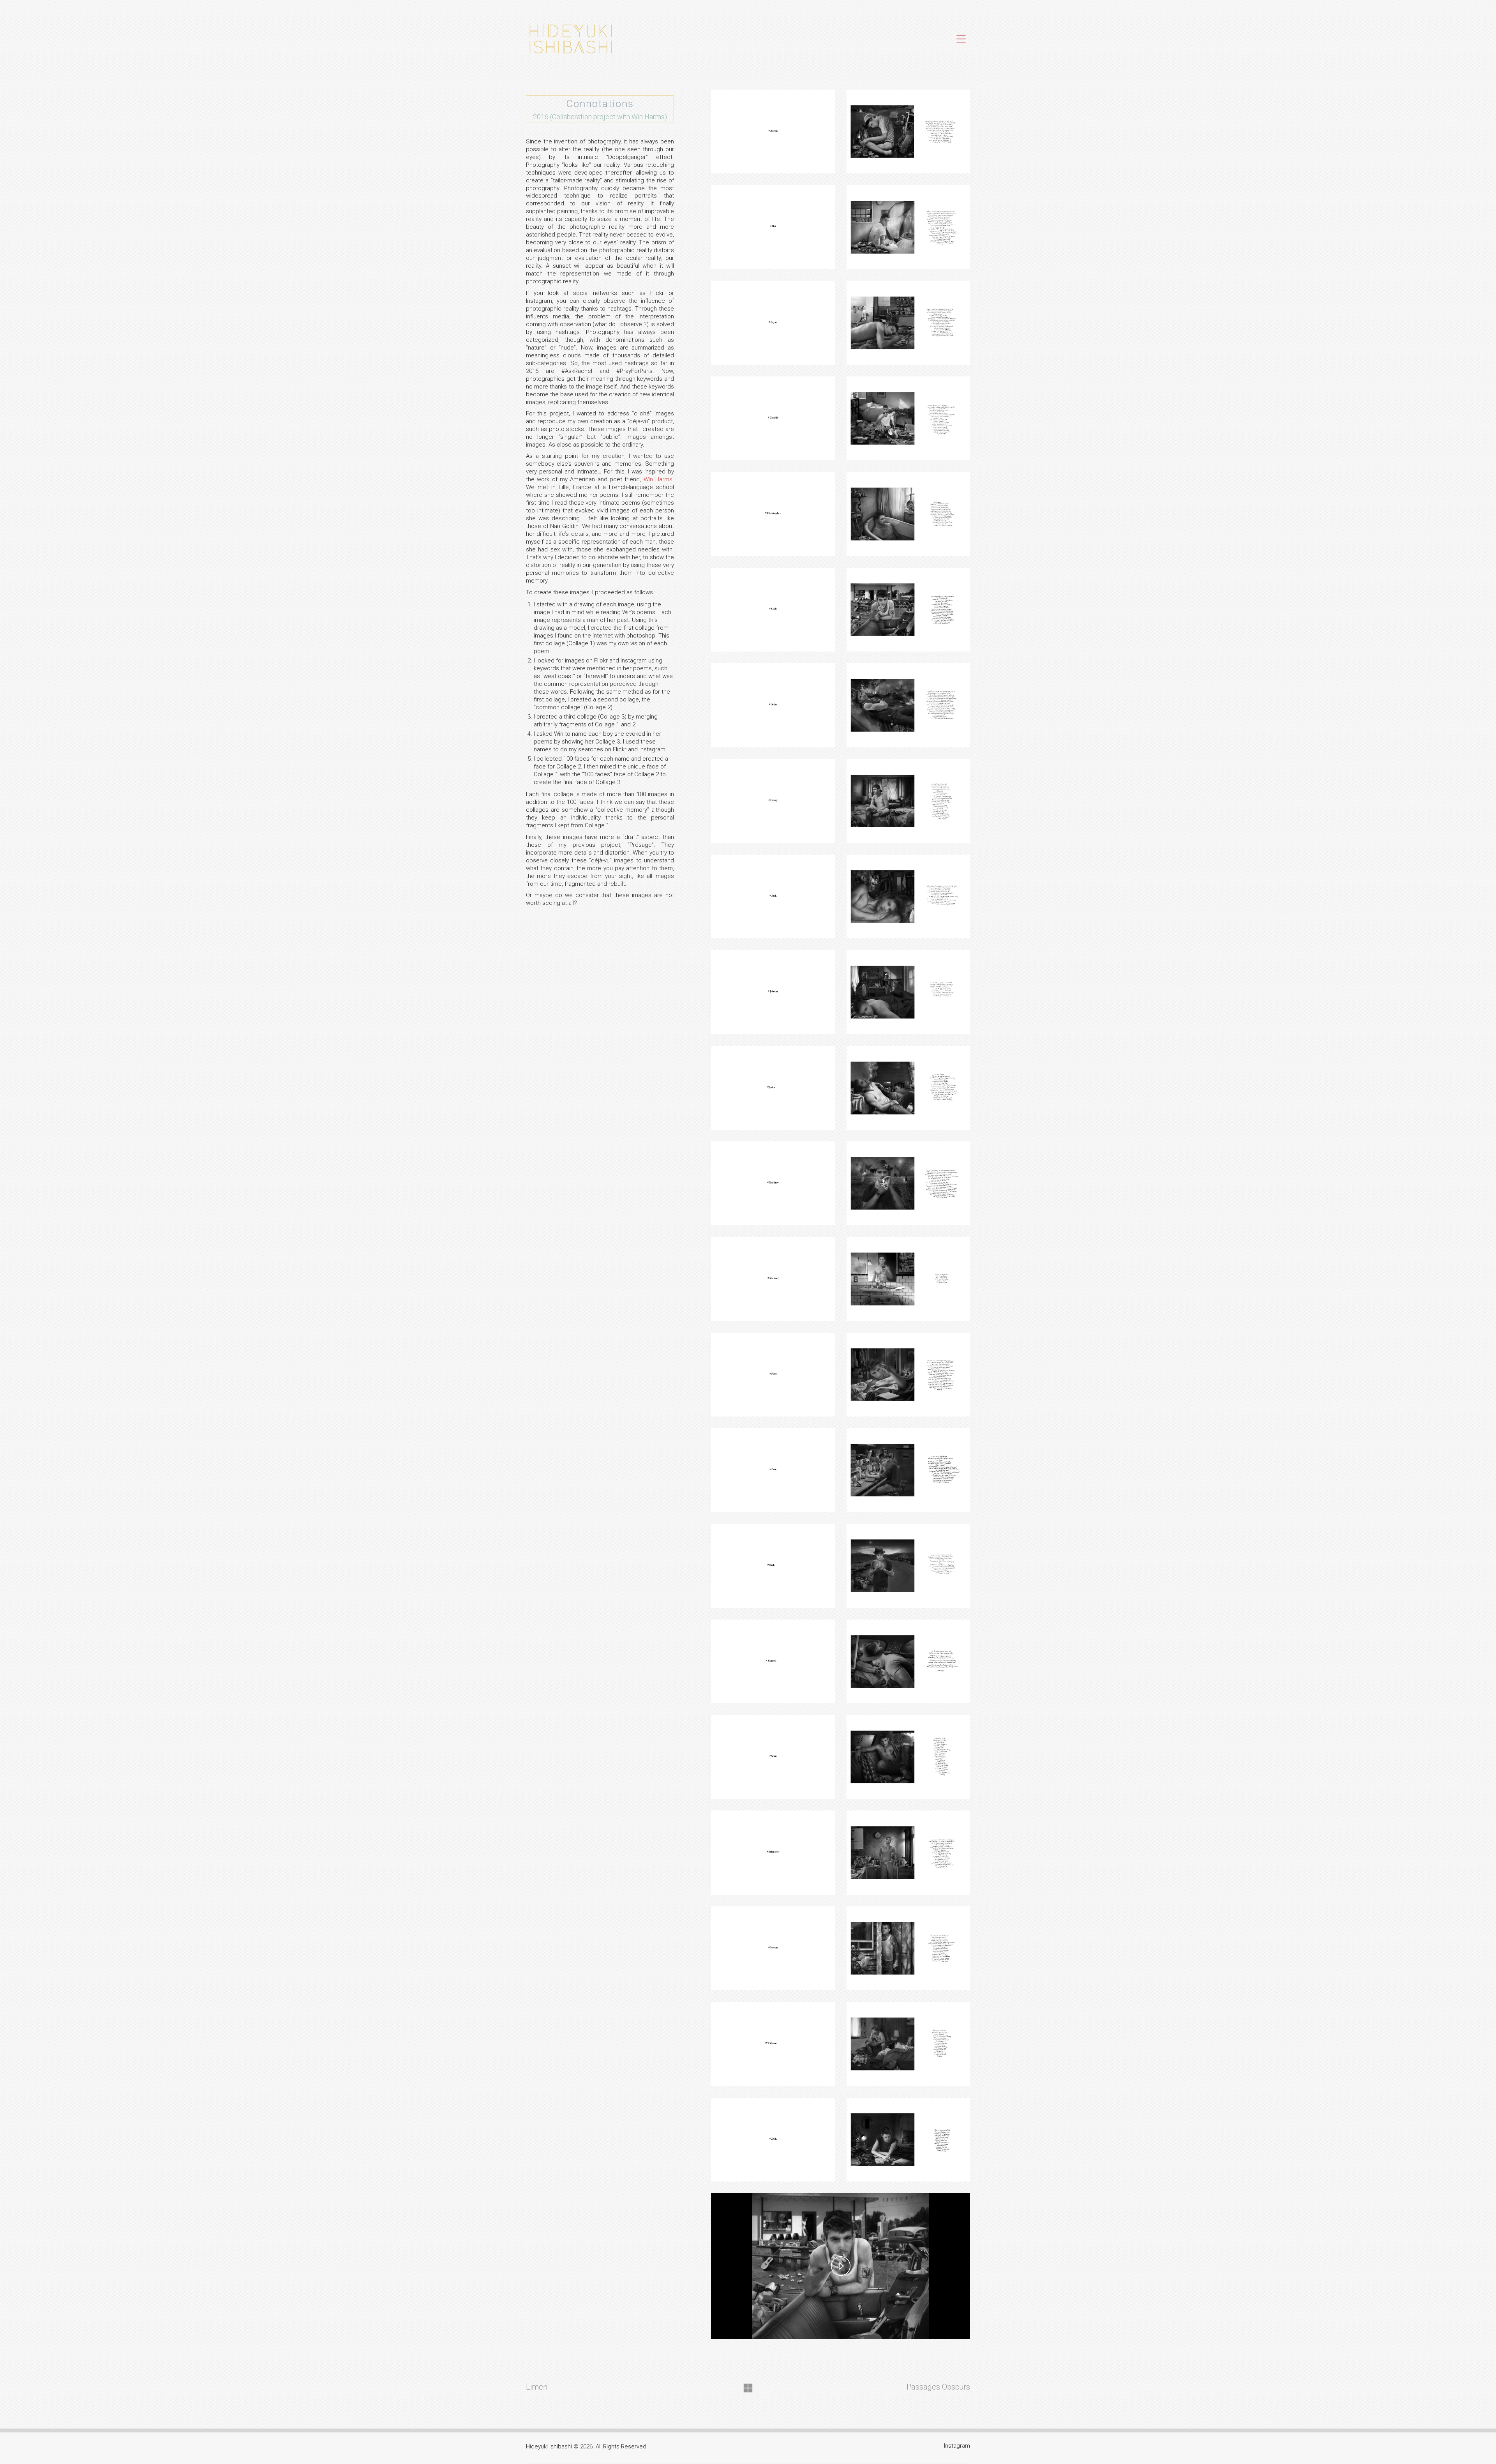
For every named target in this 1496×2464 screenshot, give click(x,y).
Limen (537, 2387)
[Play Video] (841, 2266)
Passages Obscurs (938, 2387)
